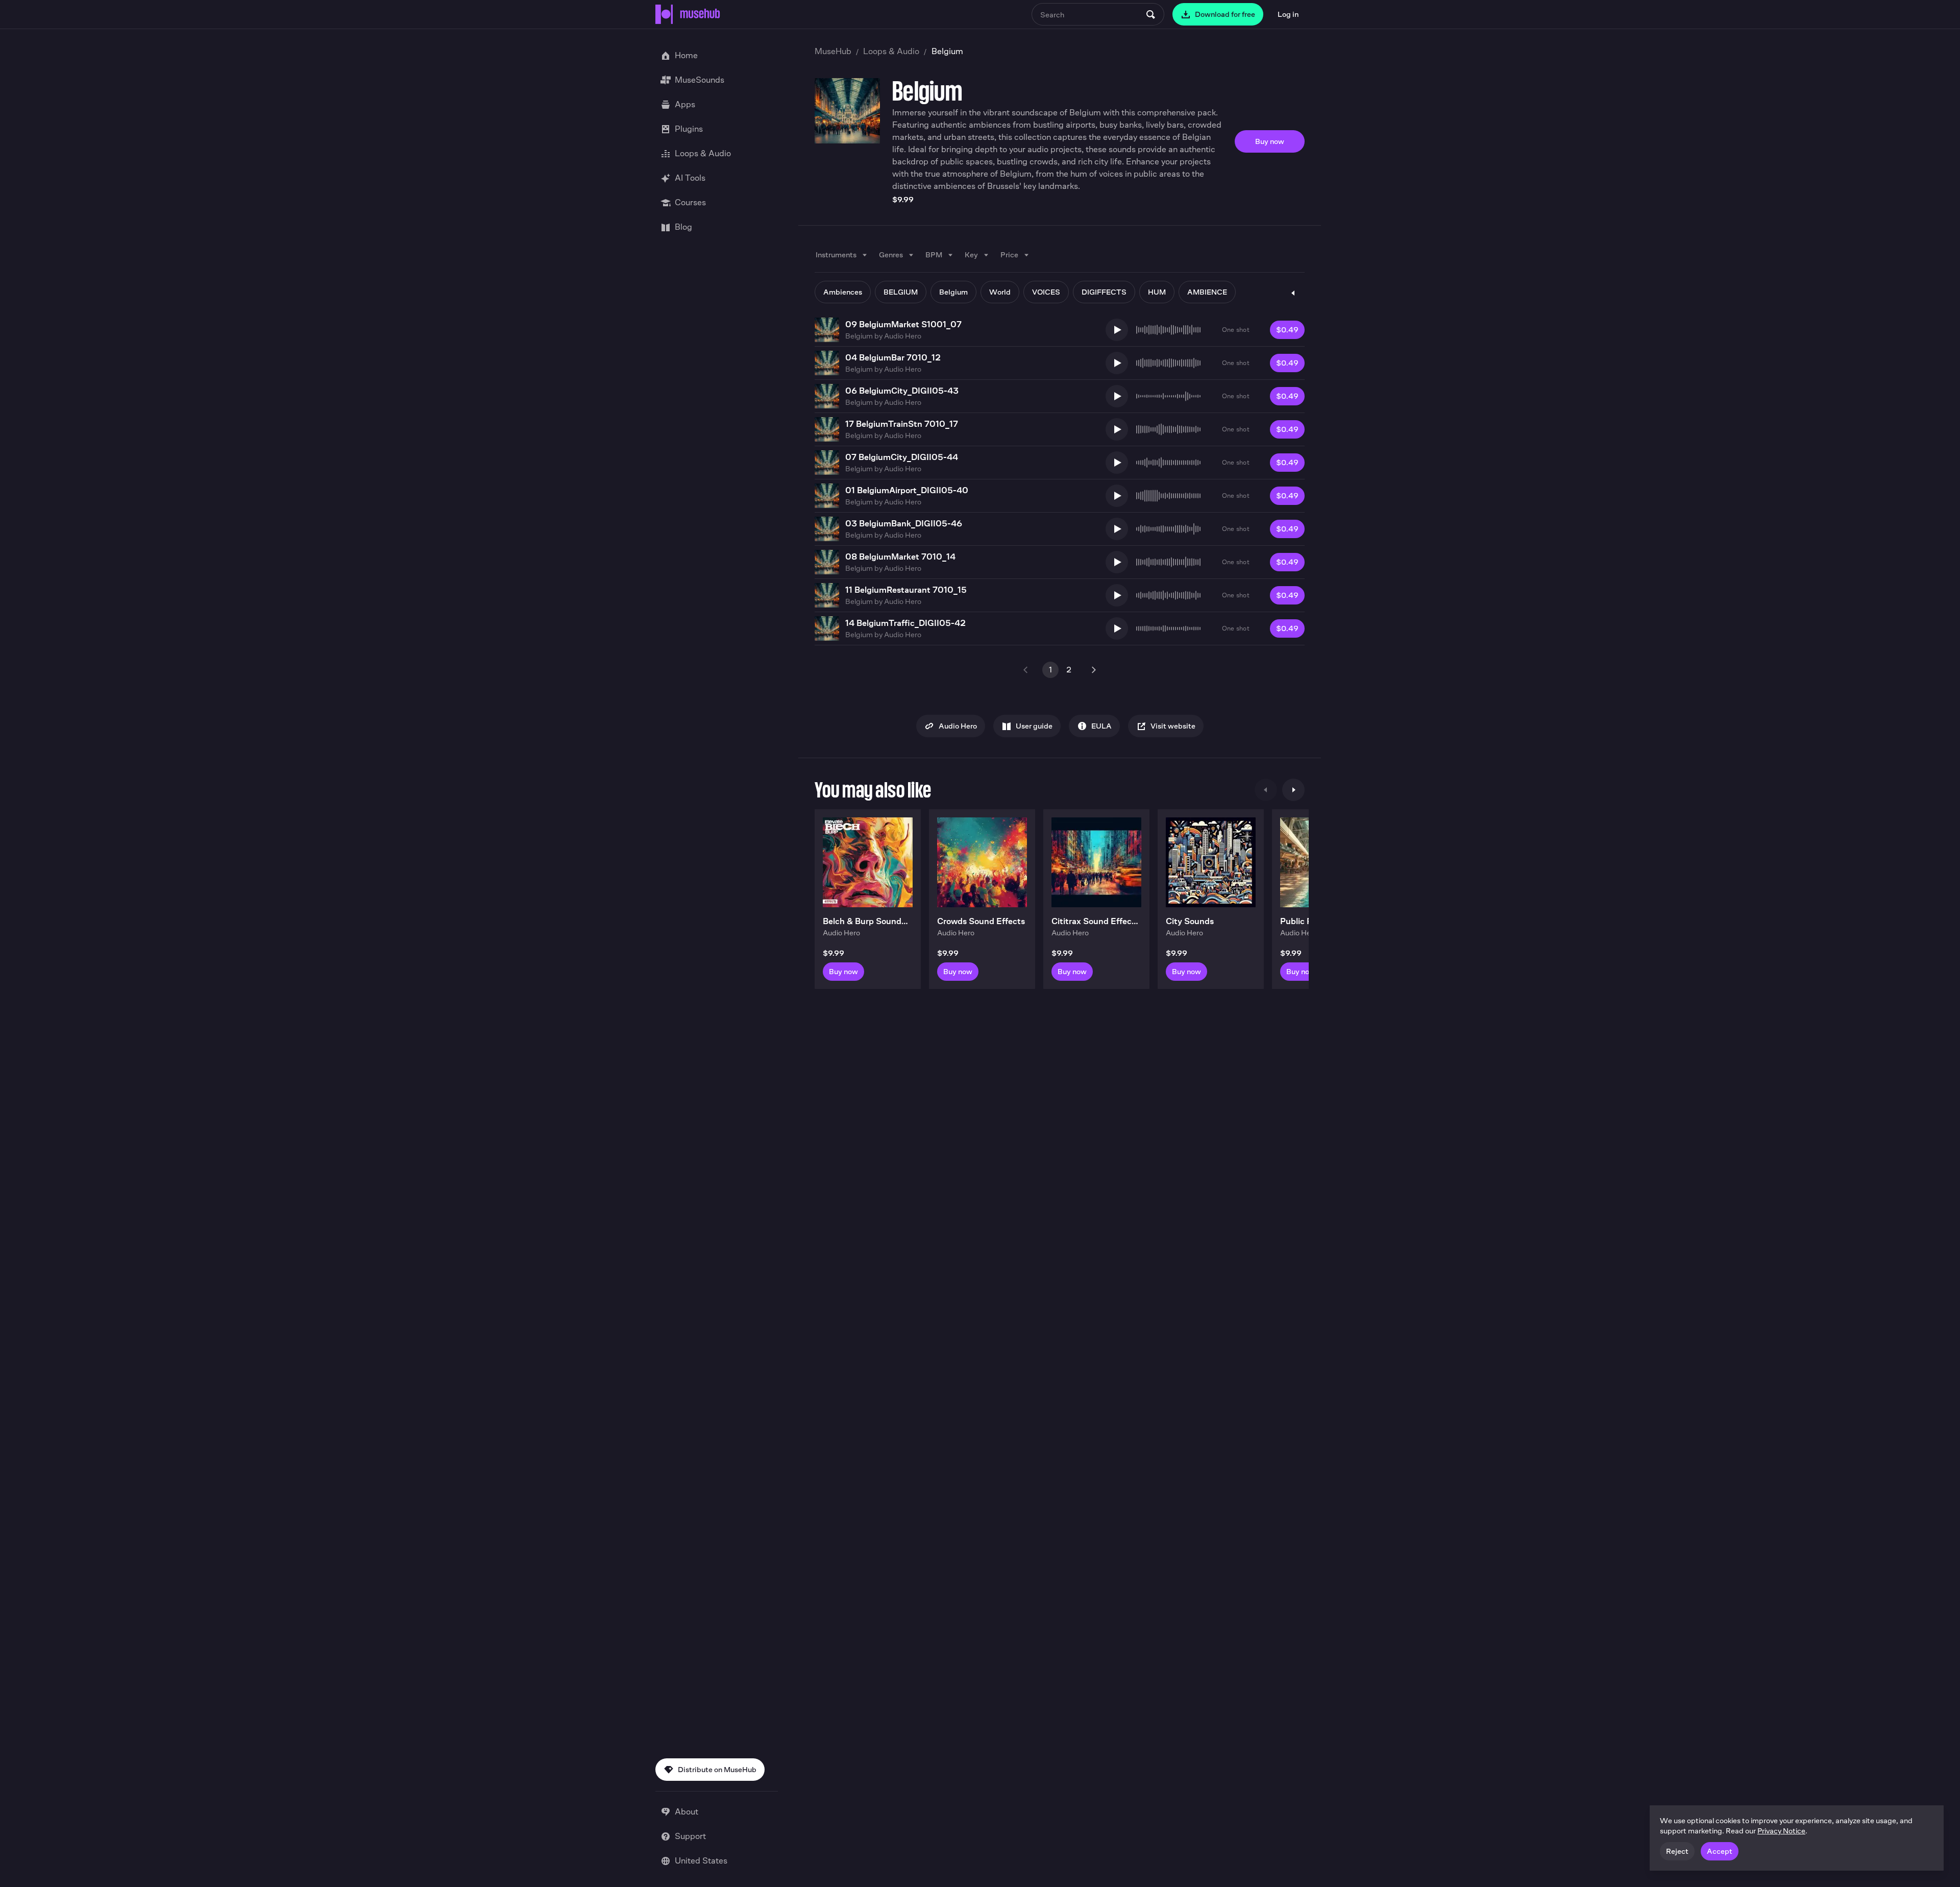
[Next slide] (1293, 790)
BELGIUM (901, 292)
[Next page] (1093, 670)
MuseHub (833, 51)
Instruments (836, 255)
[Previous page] (1026, 670)
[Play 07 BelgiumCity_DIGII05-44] (1117, 463)
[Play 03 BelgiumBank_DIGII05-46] (1117, 529)
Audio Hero (903, 336)
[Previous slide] (1266, 790)
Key (971, 255)
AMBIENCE (1207, 292)
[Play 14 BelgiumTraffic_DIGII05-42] (1117, 628)
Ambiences (843, 292)
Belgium (953, 292)
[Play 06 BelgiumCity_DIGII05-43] (1117, 396)
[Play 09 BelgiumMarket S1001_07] (1117, 330)
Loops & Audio (891, 51)
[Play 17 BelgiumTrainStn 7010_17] (1117, 429)
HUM (1157, 292)
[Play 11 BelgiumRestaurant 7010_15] (1117, 595)
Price (1009, 255)
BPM (934, 255)
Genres (891, 255)
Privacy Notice (1781, 1831)
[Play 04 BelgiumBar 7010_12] (1117, 363)
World (1000, 292)
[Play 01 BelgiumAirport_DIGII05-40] (1117, 496)
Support (690, 1836)
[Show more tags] (1293, 293)
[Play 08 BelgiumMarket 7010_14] (1117, 562)
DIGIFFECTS (1104, 292)
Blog (683, 227)
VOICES (1046, 292)
